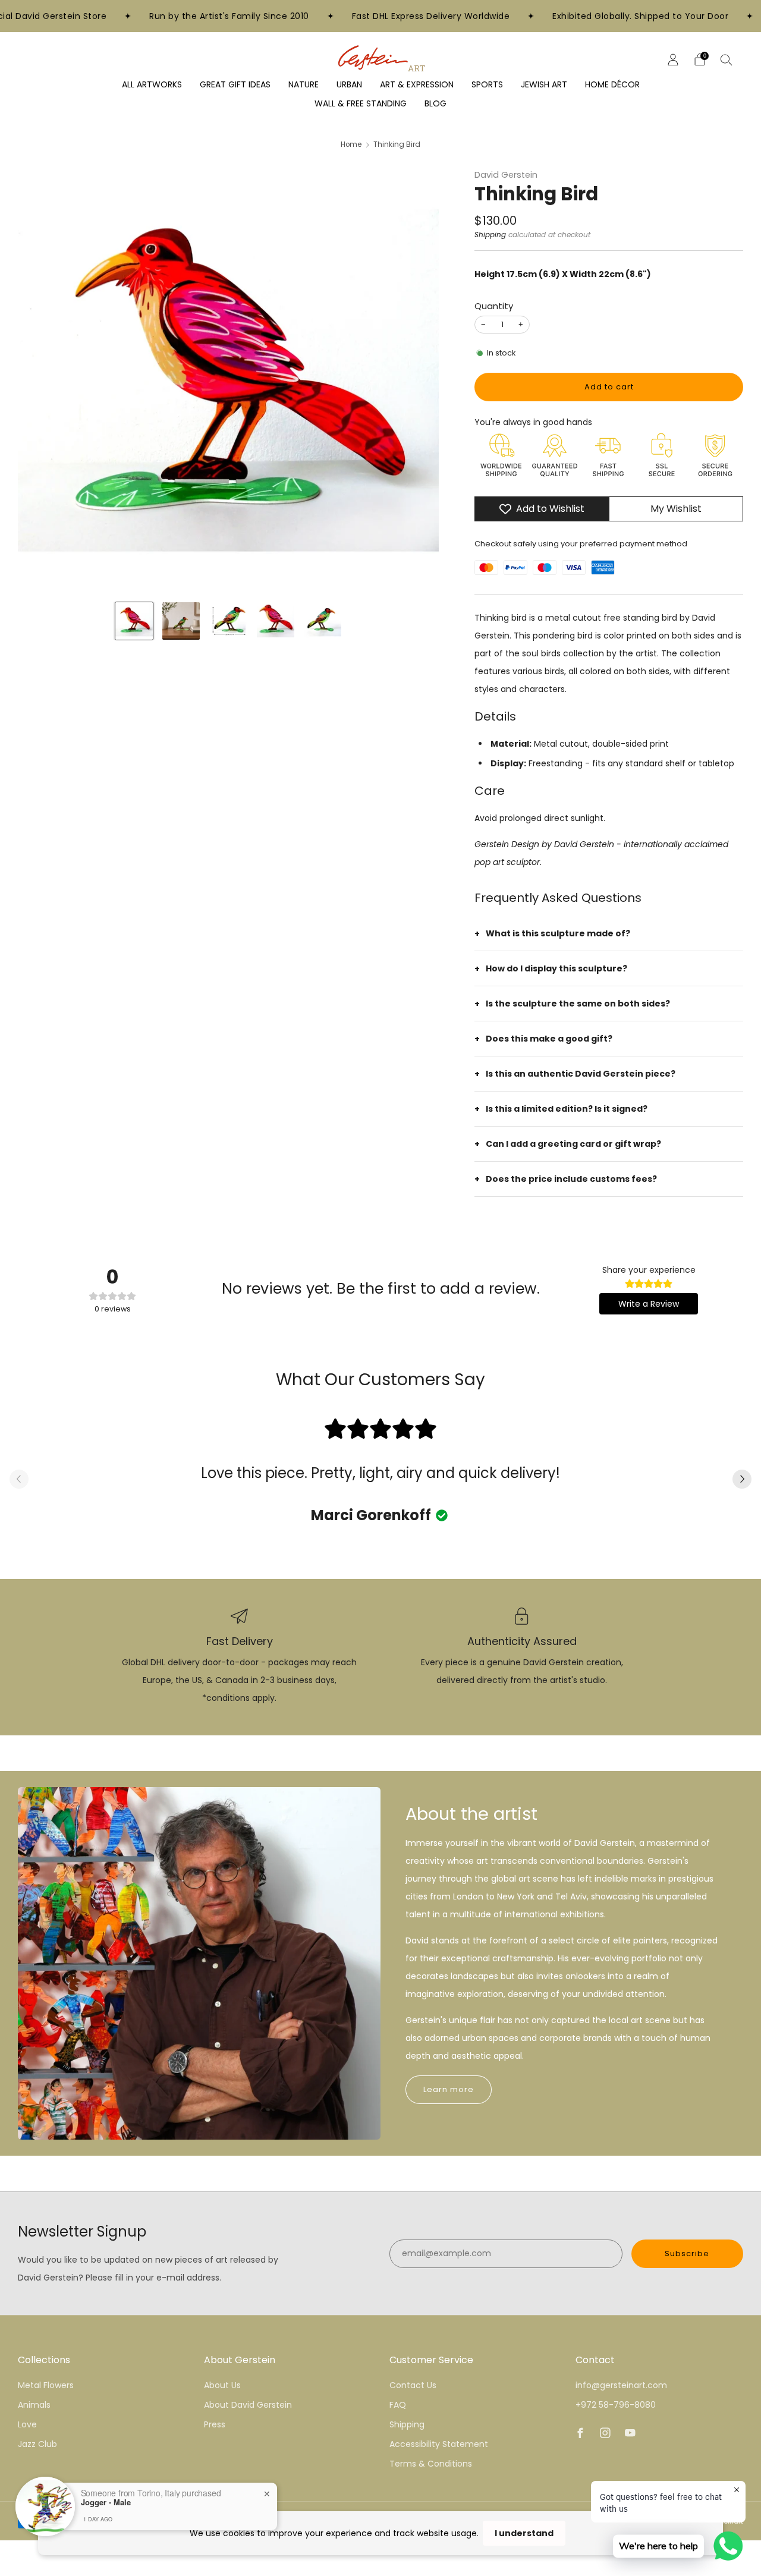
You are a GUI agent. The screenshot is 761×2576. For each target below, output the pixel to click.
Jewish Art (544, 84)
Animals (34, 2405)
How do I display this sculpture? (556, 968)
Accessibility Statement (439, 2444)
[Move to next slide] (742, 1480)
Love (27, 2424)
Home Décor (612, 84)
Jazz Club (37, 2444)
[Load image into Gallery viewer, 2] (181, 621)
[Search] (727, 59)
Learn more (449, 2089)
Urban (349, 84)
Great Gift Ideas (235, 84)
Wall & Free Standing (361, 103)
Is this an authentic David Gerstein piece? (581, 1074)
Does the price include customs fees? (571, 1179)
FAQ (398, 2405)
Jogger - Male (106, 2502)
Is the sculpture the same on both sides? (578, 1004)
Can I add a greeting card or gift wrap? (573, 1144)
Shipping (490, 235)
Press (215, 2424)
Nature (304, 84)
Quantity (494, 306)
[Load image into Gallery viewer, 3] (228, 621)
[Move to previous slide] (19, 1480)
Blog (435, 103)
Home (351, 144)
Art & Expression (417, 84)
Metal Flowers (46, 2385)
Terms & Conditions (431, 2464)
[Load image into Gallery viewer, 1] (134, 621)
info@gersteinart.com (621, 2385)
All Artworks (152, 84)
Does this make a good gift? (549, 1039)
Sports (487, 84)
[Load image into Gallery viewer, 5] (323, 621)
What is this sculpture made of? (558, 933)
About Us (222, 2385)
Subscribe (687, 2253)
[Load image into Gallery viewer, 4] (276, 621)
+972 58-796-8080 (616, 2405)
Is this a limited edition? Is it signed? (567, 1109)
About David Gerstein (248, 2405)
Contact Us (413, 2385)
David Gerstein (506, 175)
